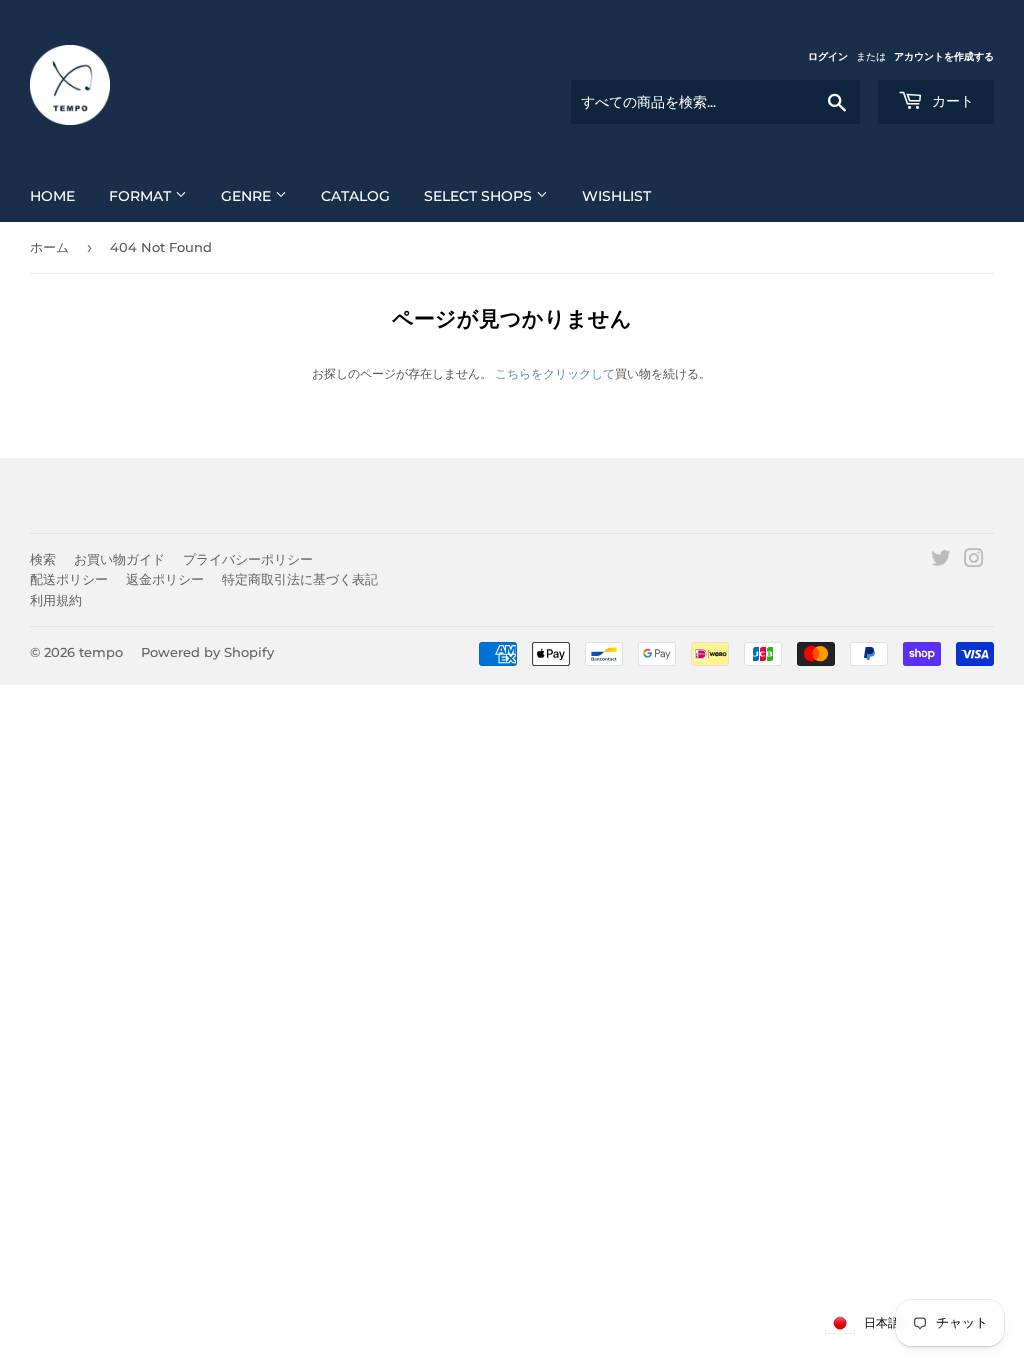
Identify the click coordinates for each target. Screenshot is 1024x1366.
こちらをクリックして (555, 373)
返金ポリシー (165, 579)
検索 (43, 559)
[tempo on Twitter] (941, 561)
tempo (101, 652)
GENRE (248, 196)
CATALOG (355, 196)
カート (951, 101)
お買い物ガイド (119, 559)
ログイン (828, 56)
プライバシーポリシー (248, 559)
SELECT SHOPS (480, 196)
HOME (52, 196)
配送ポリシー (69, 579)
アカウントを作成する (944, 56)
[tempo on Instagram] (974, 561)
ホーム (49, 247)
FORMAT (142, 196)
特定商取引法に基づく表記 (300, 579)
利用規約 (56, 600)
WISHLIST (616, 196)
